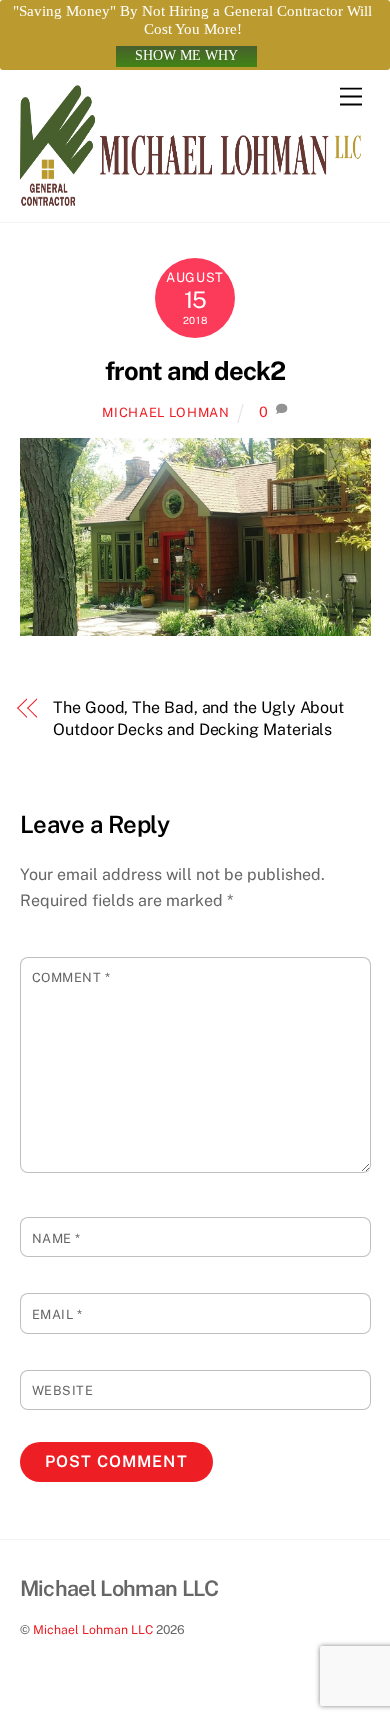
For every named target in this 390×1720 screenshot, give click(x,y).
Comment (71, 977)
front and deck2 (195, 371)
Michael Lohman (165, 412)
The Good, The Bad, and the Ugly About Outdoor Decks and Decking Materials (198, 718)
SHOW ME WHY (186, 55)
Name (56, 1238)
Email (57, 1314)
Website (63, 1390)
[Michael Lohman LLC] (190, 197)
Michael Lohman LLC (93, 1629)
